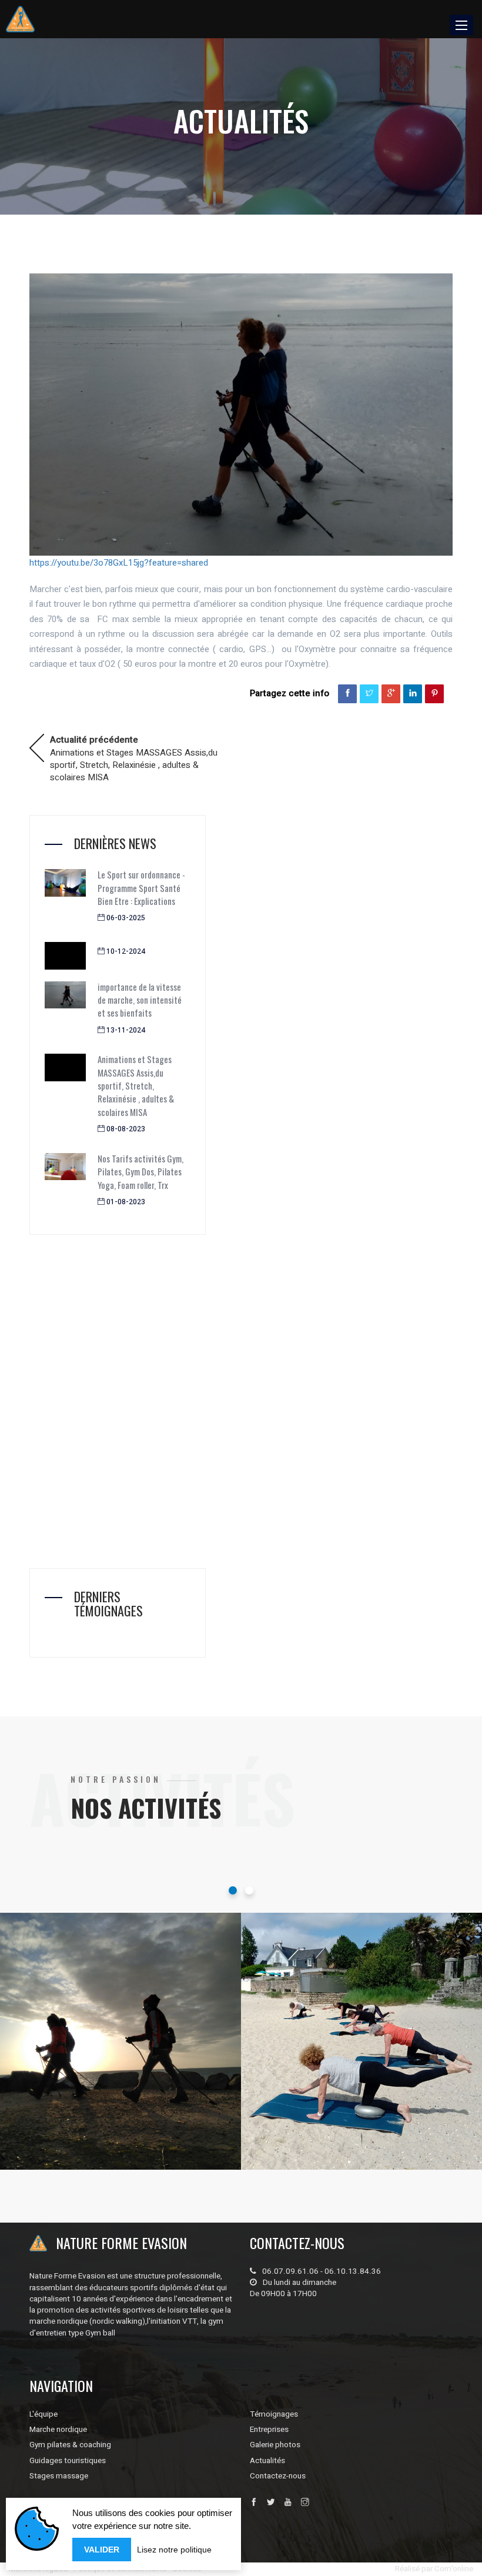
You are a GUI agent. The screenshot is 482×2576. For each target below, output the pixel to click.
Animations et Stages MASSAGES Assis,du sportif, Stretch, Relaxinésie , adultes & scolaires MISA (134, 748)
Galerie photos (275, 2445)
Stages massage (59, 2476)
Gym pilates (310, 2104)
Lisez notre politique (174, 2550)
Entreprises (269, 2430)
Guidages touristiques (68, 2461)
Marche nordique (78, 2104)
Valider (102, 2550)
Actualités (267, 2461)
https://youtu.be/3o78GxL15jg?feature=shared (119, 563)
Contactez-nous (278, 2476)
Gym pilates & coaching (70, 2445)
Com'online (454, 2569)
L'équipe (43, 2414)
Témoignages (274, 2414)
